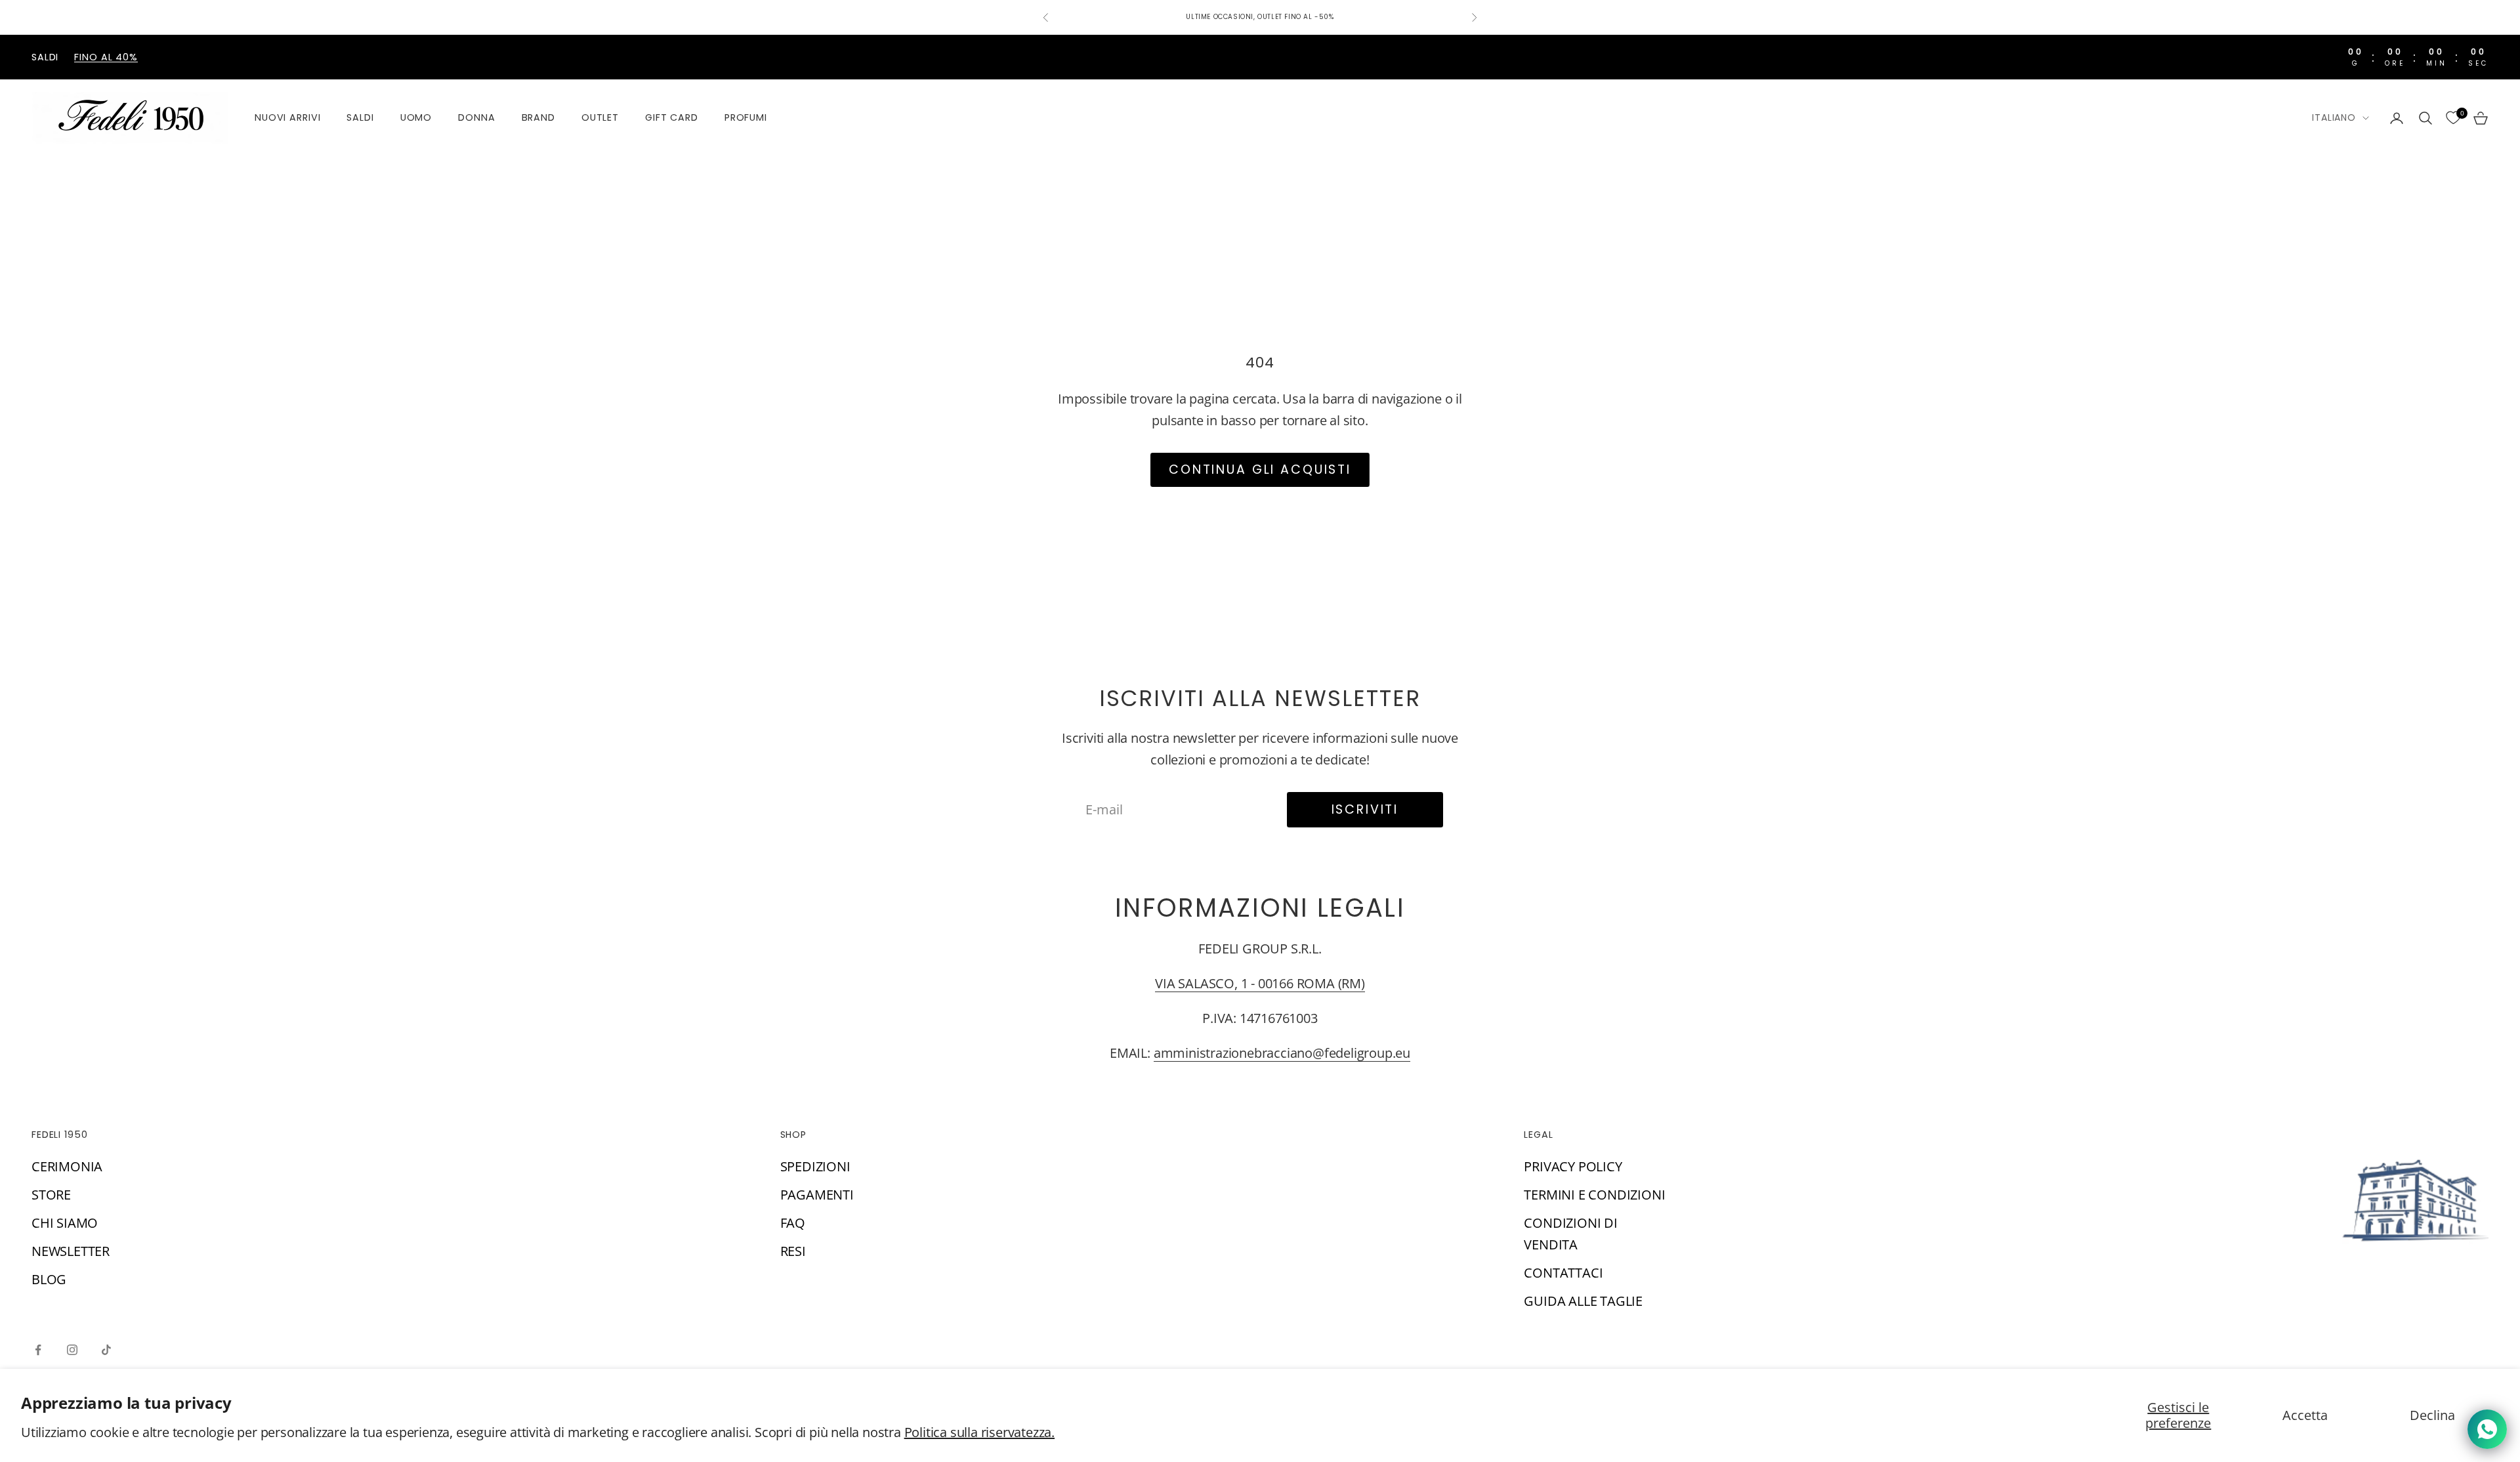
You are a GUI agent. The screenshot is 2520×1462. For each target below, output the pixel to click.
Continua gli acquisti (1260, 470)
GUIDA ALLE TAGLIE (1583, 1301)
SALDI (360, 117)
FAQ (793, 1223)
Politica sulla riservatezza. (979, 1432)
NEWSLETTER (71, 1251)
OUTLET (600, 117)
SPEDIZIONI (815, 1166)
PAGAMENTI (817, 1195)
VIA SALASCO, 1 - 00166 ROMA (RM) (1260, 983)
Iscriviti (1365, 809)
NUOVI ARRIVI (287, 117)
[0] (2453, 118)
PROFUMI (746, 117)
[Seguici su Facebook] (38, 1350)
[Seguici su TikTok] (106, 1350)
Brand (538, 117)
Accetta (2305, 1415)
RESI (793, 1251)
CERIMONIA (67, 1166)
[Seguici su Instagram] (72, 1350)
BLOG (49, 1279)
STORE (51, 1195)
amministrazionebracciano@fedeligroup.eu (1282, 1053)
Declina (2432, 1415)
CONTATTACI (1563, 1273)
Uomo (416, 117)
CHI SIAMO (65, 1223)
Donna (476, 117)
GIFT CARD (672, 117)
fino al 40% (106, 57)
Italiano (2334, 117)
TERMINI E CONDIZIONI (1594, 1195)
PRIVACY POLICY (1573, 1166)
